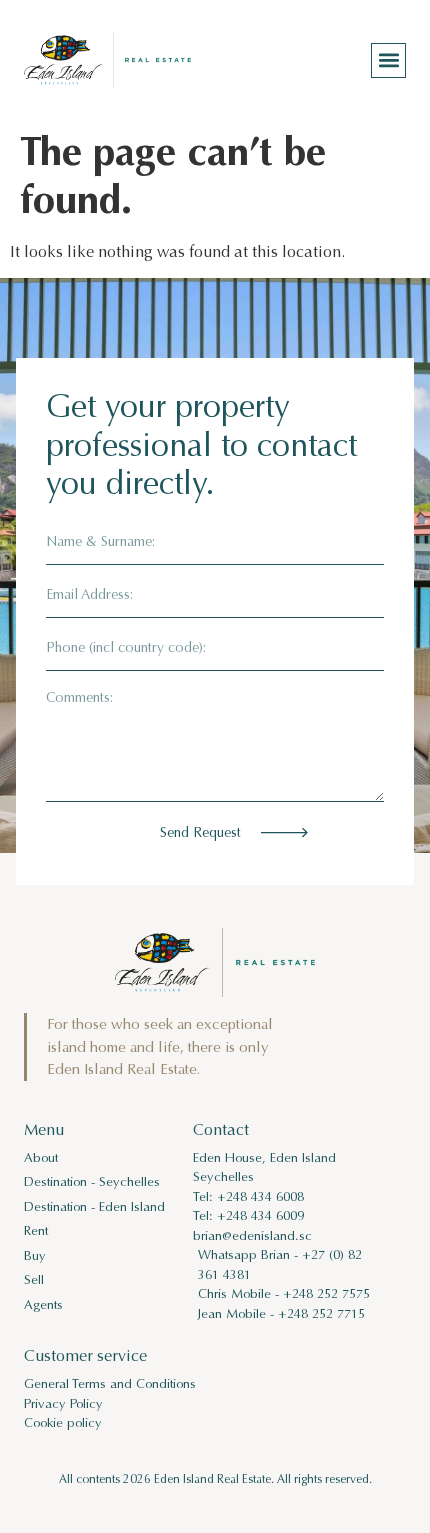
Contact (221, 1129)
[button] (388, 60)
